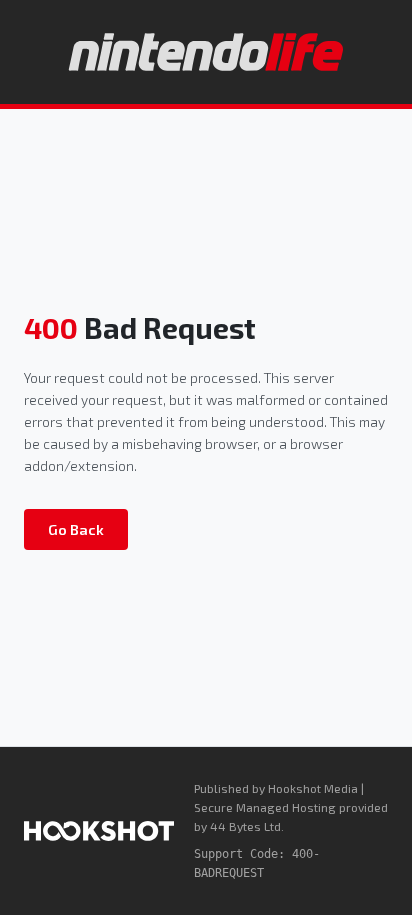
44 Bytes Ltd (245, 826)
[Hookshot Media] (99, 831)
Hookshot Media (313, 788)
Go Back (76, 529)
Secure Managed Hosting (265, 807)
